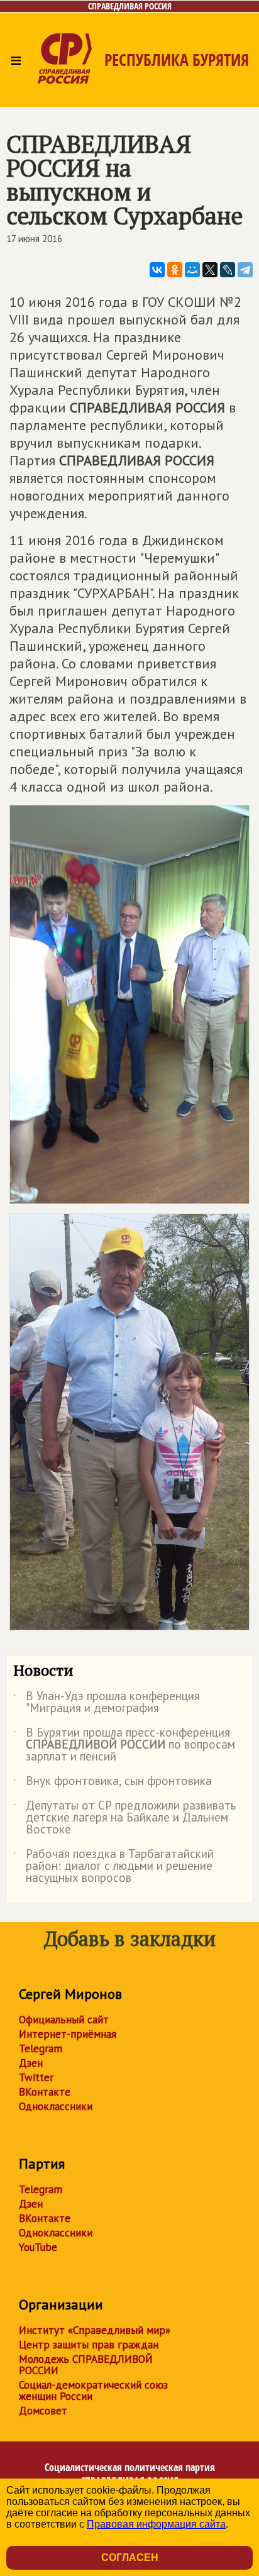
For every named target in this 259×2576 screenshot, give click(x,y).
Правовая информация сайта (156, 2524)
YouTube (38, 2247)
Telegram (41, 2048)
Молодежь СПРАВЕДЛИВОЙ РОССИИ (86, 2365)
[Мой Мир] (192, 270)
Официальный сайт (64, 2020)
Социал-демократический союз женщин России (93, 2391)
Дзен (31, 2063)
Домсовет (43, 2411)
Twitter (36, 2077)
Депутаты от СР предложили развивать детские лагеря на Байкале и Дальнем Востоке (124, 1818)
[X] (210, 270)
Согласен (130, 2557)
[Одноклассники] (175, 270)
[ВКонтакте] (157, 270)
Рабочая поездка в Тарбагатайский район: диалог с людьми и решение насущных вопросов (113, 1866)
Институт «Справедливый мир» (95, 2330)
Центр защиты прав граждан (89, 2345)
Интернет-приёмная (68, 2034)
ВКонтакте (45, 2092)
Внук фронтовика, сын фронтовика (113, 1783)
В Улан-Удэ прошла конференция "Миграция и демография (107, 1703)
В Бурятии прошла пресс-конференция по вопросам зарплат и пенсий (124, 1745)
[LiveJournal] (228, 270)
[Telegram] (245, 270)
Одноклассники (56, 2106)
